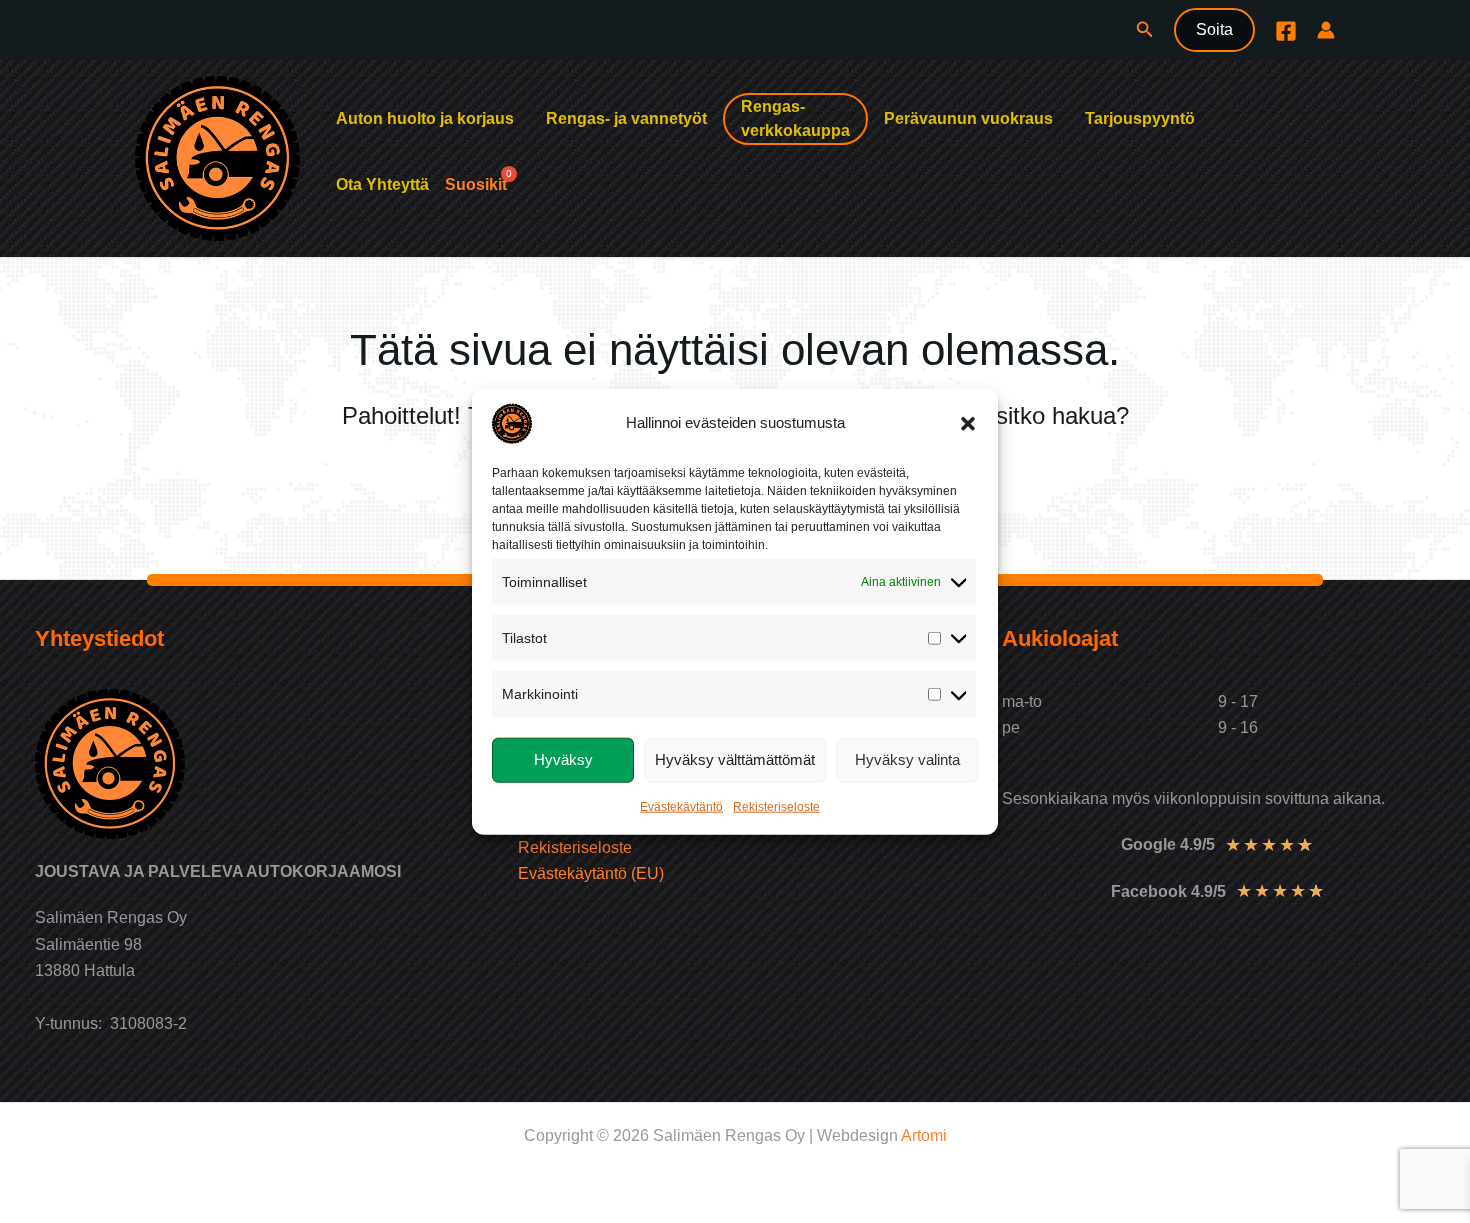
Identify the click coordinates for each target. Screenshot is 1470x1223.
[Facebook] (1286, 31)
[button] (968, 423)
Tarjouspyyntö (1140, 118)
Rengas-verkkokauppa (795, 118)
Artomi (924, 1135)
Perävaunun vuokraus (968, 118)
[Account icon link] (1326, 30)
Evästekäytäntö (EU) (591, 873)
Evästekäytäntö (681, 806)
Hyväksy (563, 759)
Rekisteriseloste (776, 806)
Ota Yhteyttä (382, 184)
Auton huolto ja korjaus (425, 118)
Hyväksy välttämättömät (735, 759)
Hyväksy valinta (907, 759)
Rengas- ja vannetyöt (626, 118)
